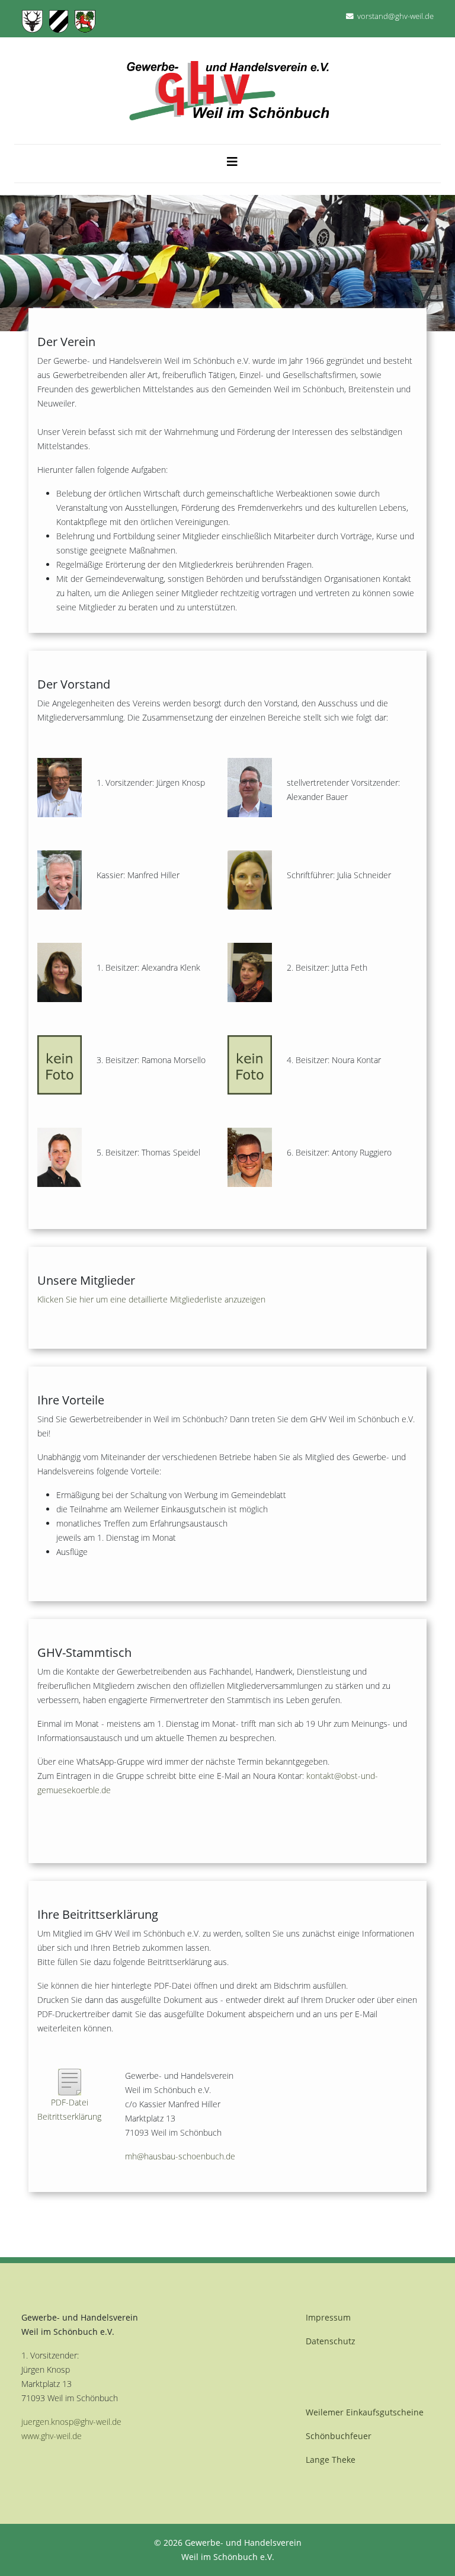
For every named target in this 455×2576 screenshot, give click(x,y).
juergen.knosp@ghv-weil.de (71, 2422)
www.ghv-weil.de (52, 2436)
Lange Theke (331, 2460)
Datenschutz (331, 2341)
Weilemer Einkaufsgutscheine (365, 2412)
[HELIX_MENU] (232, 159)
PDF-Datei (70, 2102)
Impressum (328, 2317)
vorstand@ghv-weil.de (395, 16)
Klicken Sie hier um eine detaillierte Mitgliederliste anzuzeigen (151, 1299)
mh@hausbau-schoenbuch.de (180, 2156)
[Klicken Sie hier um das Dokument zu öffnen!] (70, 2081)
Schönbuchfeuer (339, 2436)
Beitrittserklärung (69, 2116)
